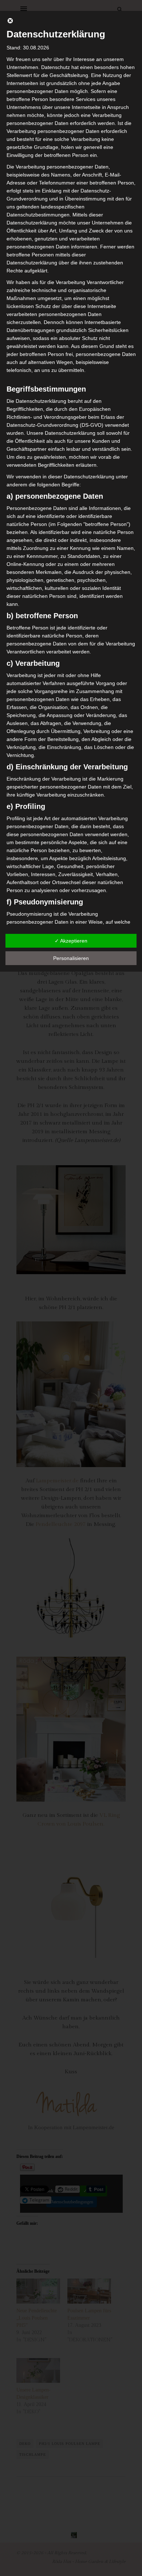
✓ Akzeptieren (71, 941)
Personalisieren (71, 958)
